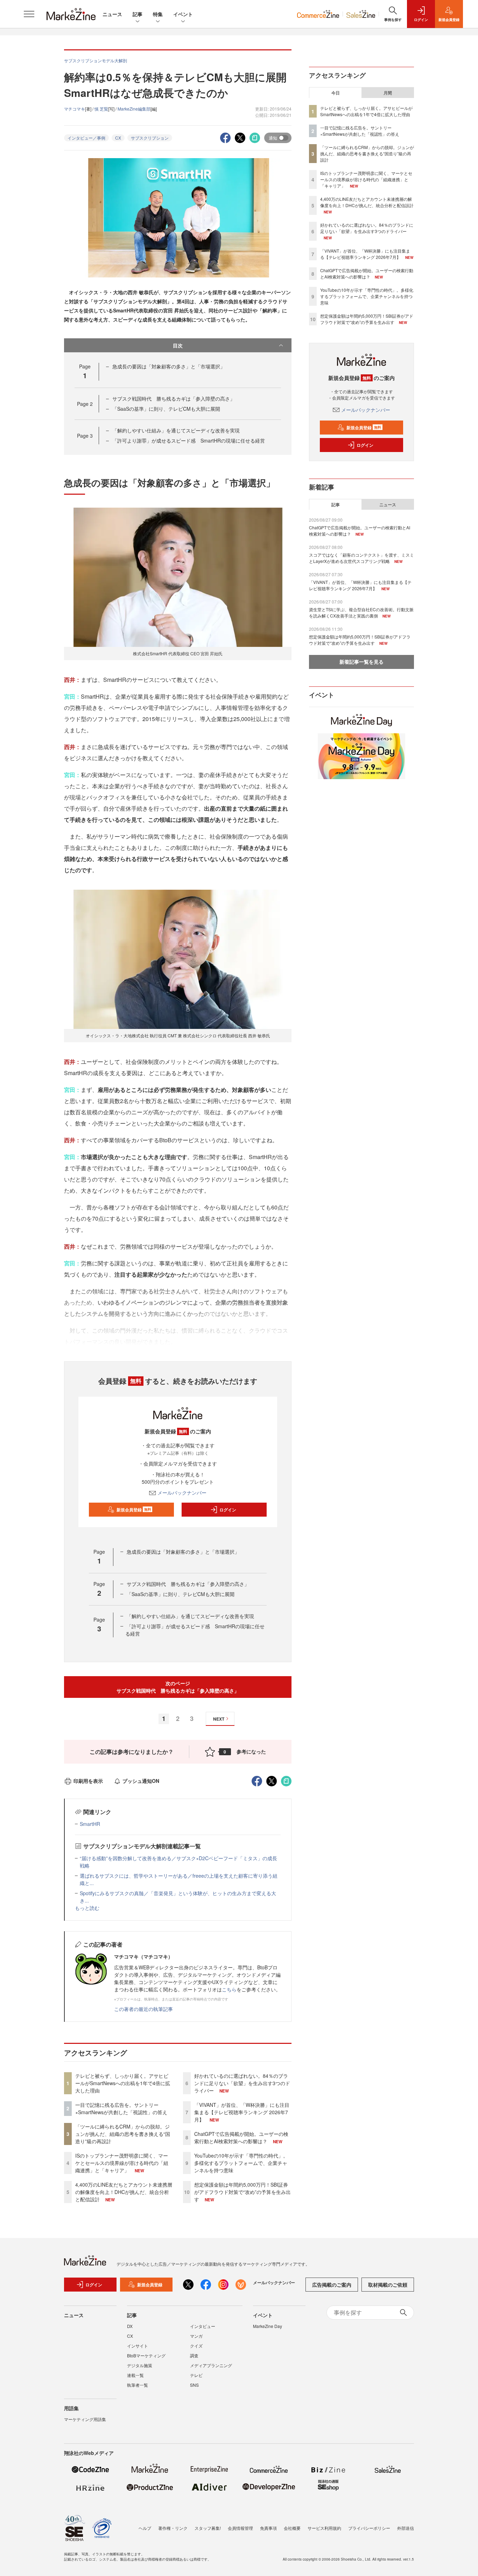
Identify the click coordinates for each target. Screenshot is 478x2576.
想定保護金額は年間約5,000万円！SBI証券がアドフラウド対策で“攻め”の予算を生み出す (242, 2192)
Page (85, 404)
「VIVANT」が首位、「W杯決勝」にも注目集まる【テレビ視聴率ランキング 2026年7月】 (242, 2112)
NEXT (219, 1719)
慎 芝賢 (101, 109)
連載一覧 (135, 2375)
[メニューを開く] (29, 14)
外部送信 (406, 2528)
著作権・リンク (173, 2528)
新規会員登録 (134, 1510)
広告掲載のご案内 (332, 2285)
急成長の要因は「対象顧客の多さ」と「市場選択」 (169, 366)
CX (118, 138)
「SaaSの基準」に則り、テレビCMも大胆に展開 (166, 409)
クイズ (196, 2346)
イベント (183, 14)
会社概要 (292, 2528)
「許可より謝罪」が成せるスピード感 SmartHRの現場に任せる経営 (189, 440)
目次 (178, 345)
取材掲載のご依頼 (388, 2285)
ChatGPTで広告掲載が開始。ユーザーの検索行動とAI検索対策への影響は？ (241, 2137)
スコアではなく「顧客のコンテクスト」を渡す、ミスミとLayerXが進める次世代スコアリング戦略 (361, 558)
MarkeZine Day (268, 2326)
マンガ (196, 2336)
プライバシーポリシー (369, 2528)
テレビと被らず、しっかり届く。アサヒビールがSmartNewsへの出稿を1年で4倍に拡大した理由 (123, 2083)
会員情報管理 (240, 2528)
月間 (388, 93)
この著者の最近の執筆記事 (143, 2009)
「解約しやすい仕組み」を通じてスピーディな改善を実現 (176, 430)
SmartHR (90, 1824)
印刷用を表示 (88, 1781)
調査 (194, 2355)
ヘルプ (145, 2528)
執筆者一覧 (138, 2385)
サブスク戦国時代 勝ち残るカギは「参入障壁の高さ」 (174, 398)
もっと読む (87, 1908)
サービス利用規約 (324, 2528)
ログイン (228, 1510)
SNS (194, 2385)
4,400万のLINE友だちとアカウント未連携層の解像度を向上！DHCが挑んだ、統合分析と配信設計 (124, 2192)
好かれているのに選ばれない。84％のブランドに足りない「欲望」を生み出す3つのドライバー (242, 2083)
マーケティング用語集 (85, 2419)
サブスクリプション (150, 138)
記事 (138, 14)
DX (130, 2326)
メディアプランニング (211, 2365)
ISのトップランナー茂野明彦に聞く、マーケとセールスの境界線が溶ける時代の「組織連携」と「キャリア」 (122, 2163)
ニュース (112, 14)
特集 (158, 14)
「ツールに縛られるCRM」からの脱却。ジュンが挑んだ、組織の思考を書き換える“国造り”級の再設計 (123, 2134)
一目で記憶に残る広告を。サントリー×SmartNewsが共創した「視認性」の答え (121, 2108)
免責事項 (268, 2528)
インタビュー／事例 (86, 138)
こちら (229, 1989)
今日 (336, 93)
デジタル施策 (140, 2365)
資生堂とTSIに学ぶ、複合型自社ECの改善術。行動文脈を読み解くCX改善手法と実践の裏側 (361, 612)
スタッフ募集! (208, 2528)
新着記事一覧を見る (361, 662)
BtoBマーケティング (146, 2355)
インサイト (138, 2346)
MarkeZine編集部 (134, 109)
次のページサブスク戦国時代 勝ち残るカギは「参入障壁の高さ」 (178, 1687)
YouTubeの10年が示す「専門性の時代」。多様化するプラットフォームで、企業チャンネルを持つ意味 (241, 2163)
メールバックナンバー (182, 1492)
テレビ (196, 2375)
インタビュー (203, 2326)
